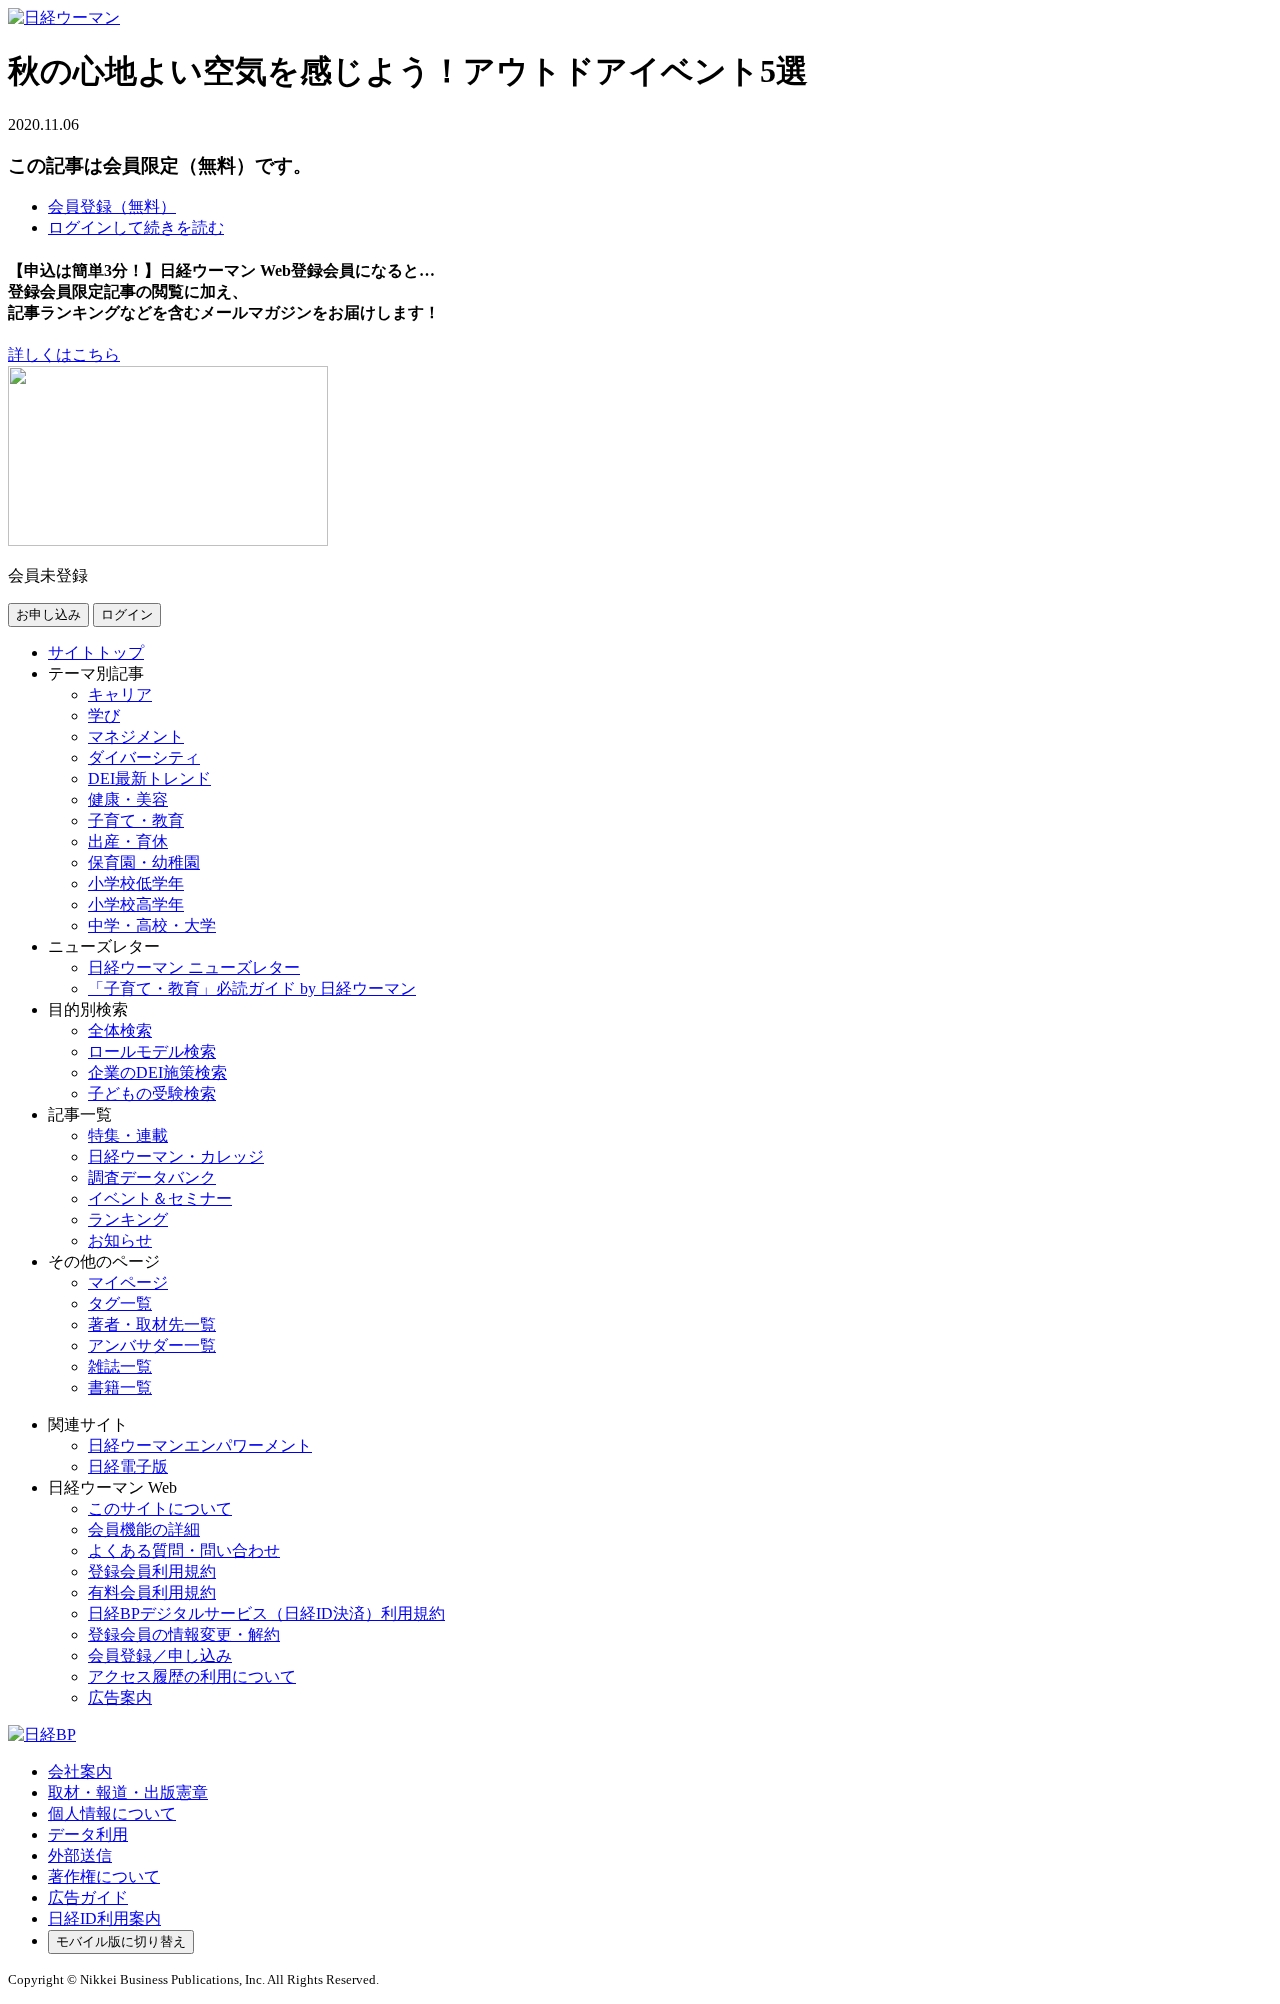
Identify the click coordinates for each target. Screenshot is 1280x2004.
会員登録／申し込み (160, 1655)
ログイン (127, 614)
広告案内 (120, 1697)
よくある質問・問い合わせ (184, 1550)
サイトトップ (96, 652)
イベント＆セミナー (160, 1198)
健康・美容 (128, 799)
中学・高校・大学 (152, 925)
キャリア (120, 694)
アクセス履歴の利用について (192, 1676)
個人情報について (112, 1813)
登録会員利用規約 (152, 1571)
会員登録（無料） (112, 206)
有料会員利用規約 (152, 1592)
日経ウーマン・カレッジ (176, 1156)
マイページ (128, 1282)
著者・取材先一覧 (152, 1324)
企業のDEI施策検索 (157, 1072)
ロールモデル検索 (152, 1051)
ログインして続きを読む (136, 227)
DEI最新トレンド (149, 778)
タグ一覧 (120, 1303)
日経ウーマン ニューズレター (194, 967)
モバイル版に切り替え (121, 1941)
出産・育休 (128, 841)
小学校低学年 (136, 883)
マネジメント (136, 736)
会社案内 (80, 1771)
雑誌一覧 (120, 1366)
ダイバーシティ (144, 757)
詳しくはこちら (64, 354)
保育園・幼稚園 (144, 862)
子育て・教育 (136, 820)
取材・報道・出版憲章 (128, 1792)
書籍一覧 (120, 1387)
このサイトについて (160, 1508)
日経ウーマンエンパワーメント (200, 1445)
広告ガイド (88, 1897)
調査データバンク (152, 1177)
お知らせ (120, 1240)
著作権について (104, 1876)
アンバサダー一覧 (152, 1345)
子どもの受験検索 (152, 1093)
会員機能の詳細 (144, 1529)
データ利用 (88, 1834)
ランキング (128, 1219)
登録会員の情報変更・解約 (184, 1634)
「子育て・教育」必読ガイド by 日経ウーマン (252, 988)
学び (104, 715)
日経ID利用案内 (104, 1918)
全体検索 (120, 1030)
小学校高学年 (136, 904)
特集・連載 (128, 1135)
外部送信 (80, 1855)
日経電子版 (128, 1466)
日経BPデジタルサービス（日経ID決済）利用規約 (266, 1613)
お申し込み (48, 614)
